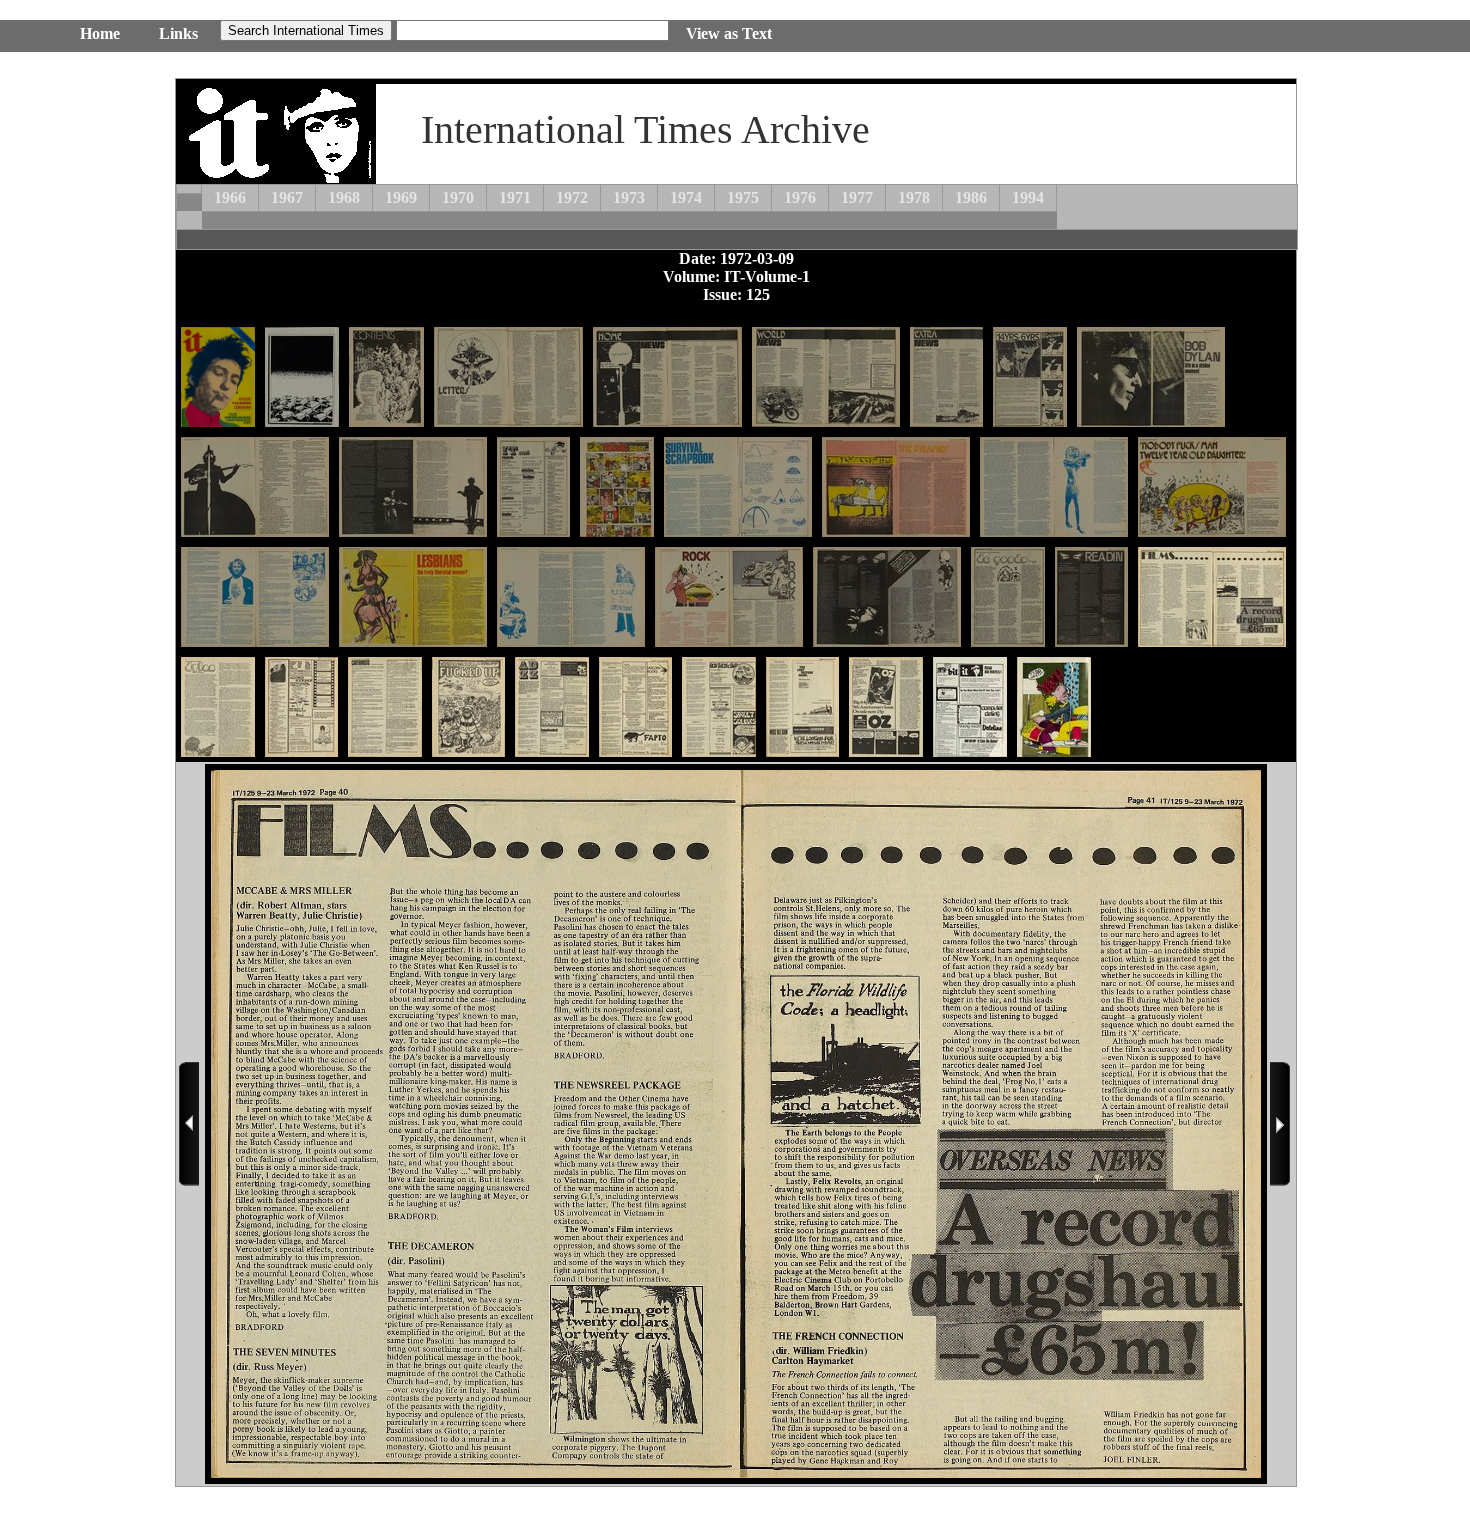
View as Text (729, 33)
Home (100, 33)
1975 (743, 197)
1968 (344, 197)
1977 (857, 197)
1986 (971, 197)
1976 (800, 197)
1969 (401, 197)
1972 (572, 197)
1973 (629, 197)
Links (178, 33)
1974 (686, 197)
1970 (458, 197)
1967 (287, 197)
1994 (1028, 197)
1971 (515, 197)
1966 (230, 197)
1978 (914, 197)
